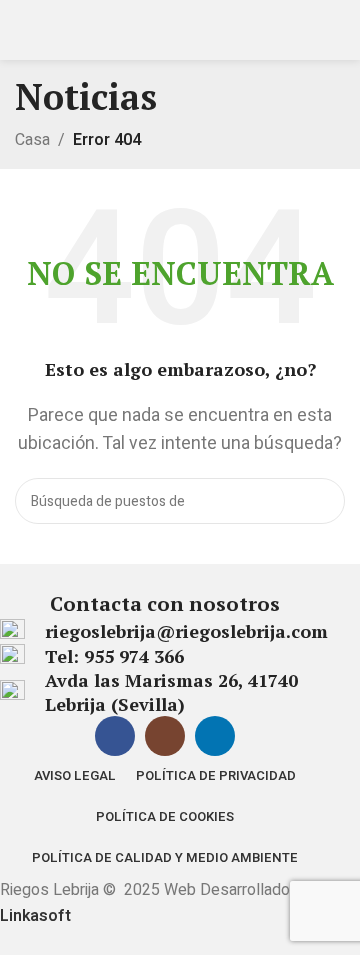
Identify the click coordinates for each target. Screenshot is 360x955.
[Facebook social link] (115, 736)
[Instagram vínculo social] (165, 736)
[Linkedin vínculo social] (215, 736)
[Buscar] (322, 501)
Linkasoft (35, 916)
